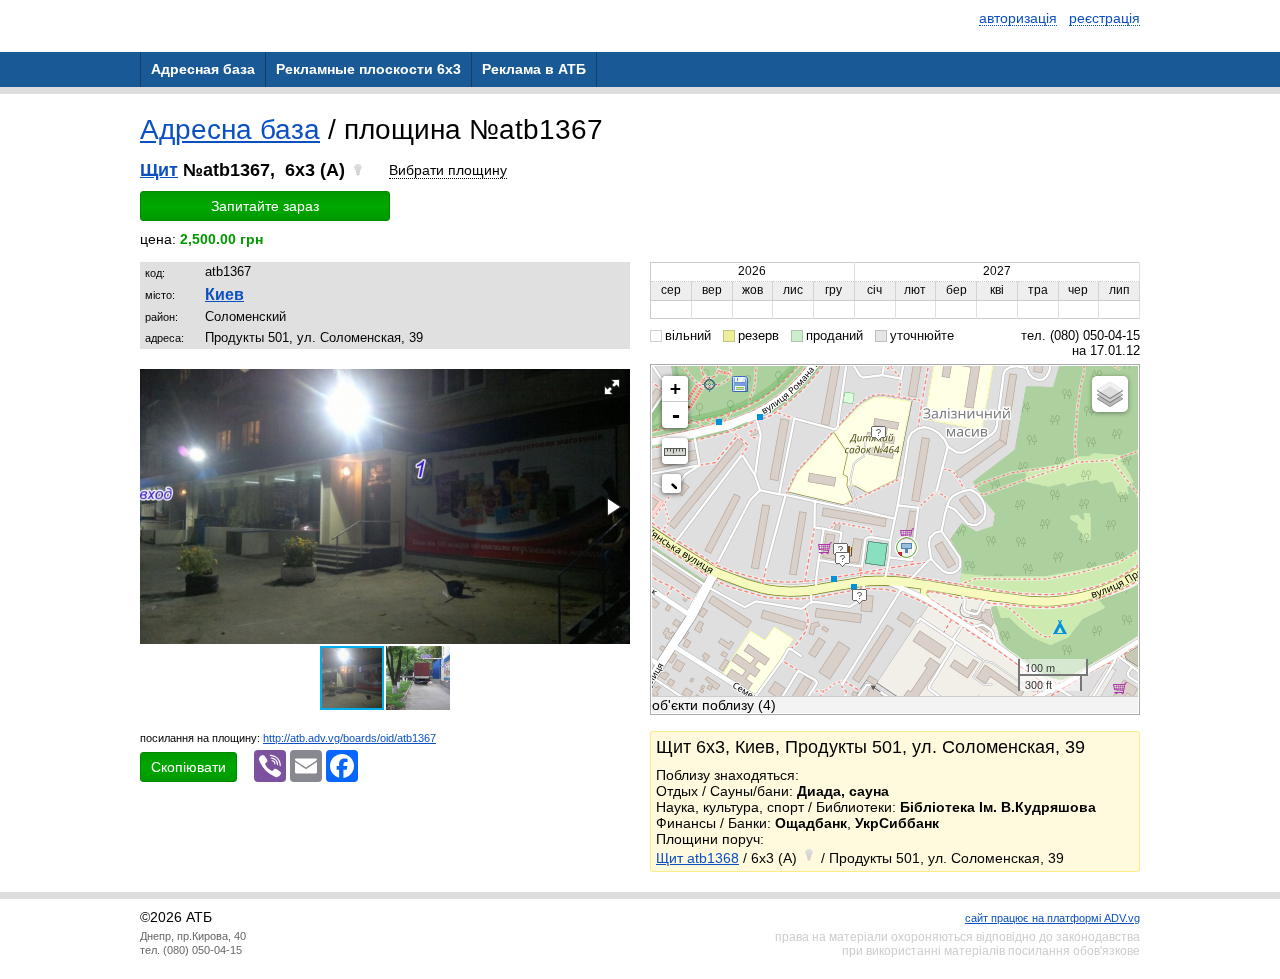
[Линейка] (675, 451)
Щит (159, 170)
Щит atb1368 (697, 858)
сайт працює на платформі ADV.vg (1052, 918)
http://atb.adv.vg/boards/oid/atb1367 (349, 738)
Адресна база (230, 129)
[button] (612, 387)
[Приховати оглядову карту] (675, 487)
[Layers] (1110, 394)
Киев (224, 294)
